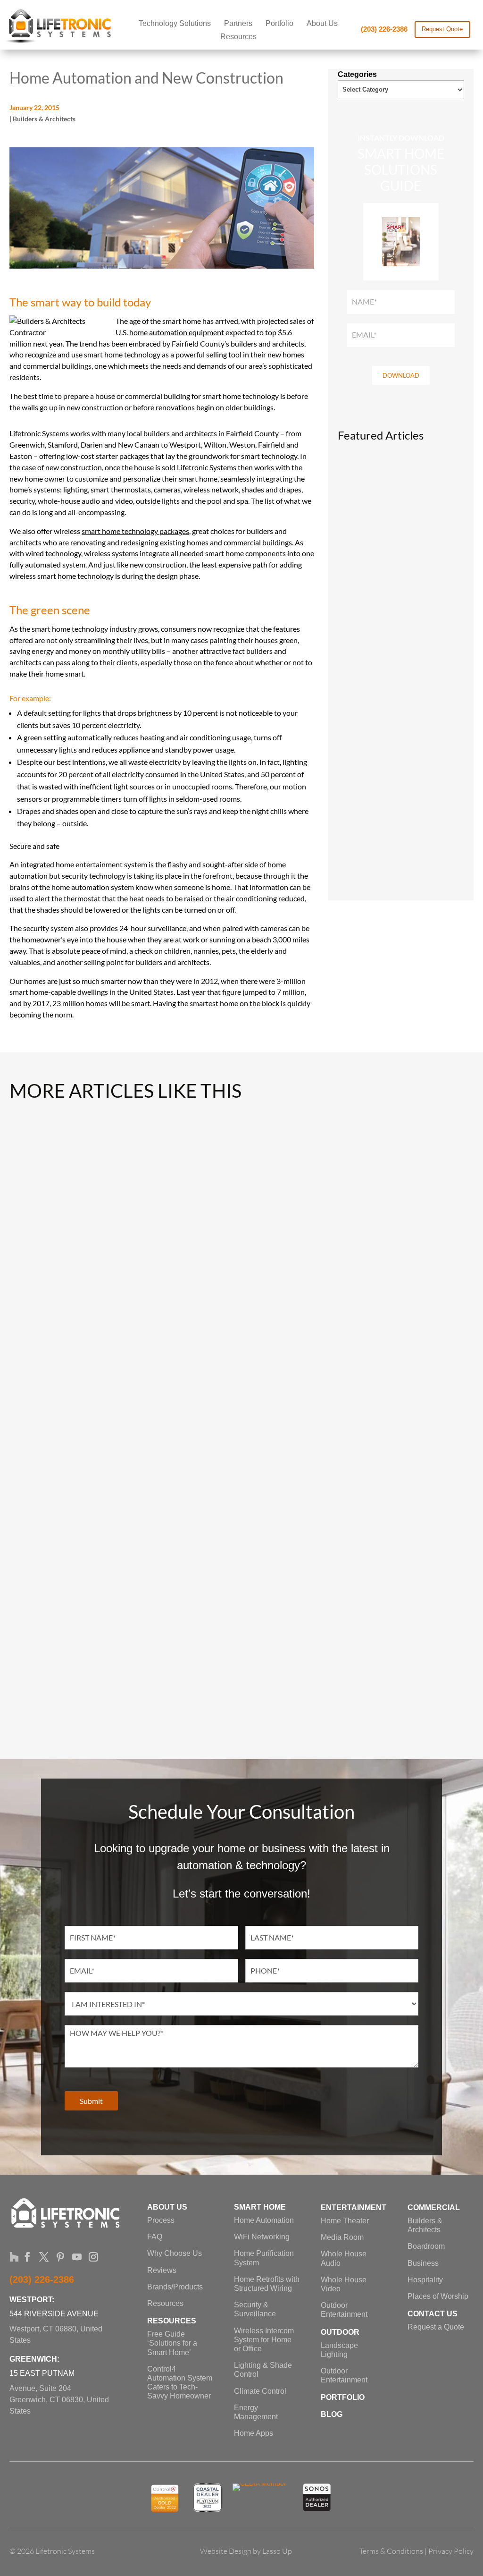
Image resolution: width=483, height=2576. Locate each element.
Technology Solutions (175, 24)
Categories (357, 74)
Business (423, 2263)
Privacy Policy (451, 2551)
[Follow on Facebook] (24, 2254)
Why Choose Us (175, 2253)
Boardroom (426, 2246)
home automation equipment (177, 332)
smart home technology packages (135, 531)
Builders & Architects (44, 119)
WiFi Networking (262, 2237)
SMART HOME (260, 2207)
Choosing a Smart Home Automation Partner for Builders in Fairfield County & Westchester (241, 1408)
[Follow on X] (41, 2254)
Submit (91, 2101)
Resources (238, 37)
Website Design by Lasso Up (246, 2551)
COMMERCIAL (434, 2207)
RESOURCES (172, 2321)
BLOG (332, 2414)
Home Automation (264, 2220)
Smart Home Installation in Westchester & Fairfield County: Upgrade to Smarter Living (242, 1258)
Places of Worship (438, 2296)
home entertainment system (101, 864)
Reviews (162, 2270)
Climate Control (260, 2391)
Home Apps (254, 2433)
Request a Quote (436, 2327)
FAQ (155, 2237)
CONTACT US (433, 2314)
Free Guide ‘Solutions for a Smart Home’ (172, 2343)
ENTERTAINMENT (354, 2207)
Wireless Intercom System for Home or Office (264, 2340)
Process (161, 2220)
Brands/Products (175, 2287)
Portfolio (279, 24)
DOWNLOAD (401, 375)
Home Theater (345, 2221)
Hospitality (425, 2280)
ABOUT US (167, 2207)
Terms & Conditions (391, 2551)
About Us (322, 24)
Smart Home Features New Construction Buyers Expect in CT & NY (401, 856)
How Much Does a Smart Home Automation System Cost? (242, 1710)
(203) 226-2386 (384, 29)
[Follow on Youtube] (74, 2254)
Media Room (342, 2237)
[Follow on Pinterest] (57, 2254)
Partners (238, 24)
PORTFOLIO (343, 2397)
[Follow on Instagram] (90, 2254)
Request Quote (442, 29)
